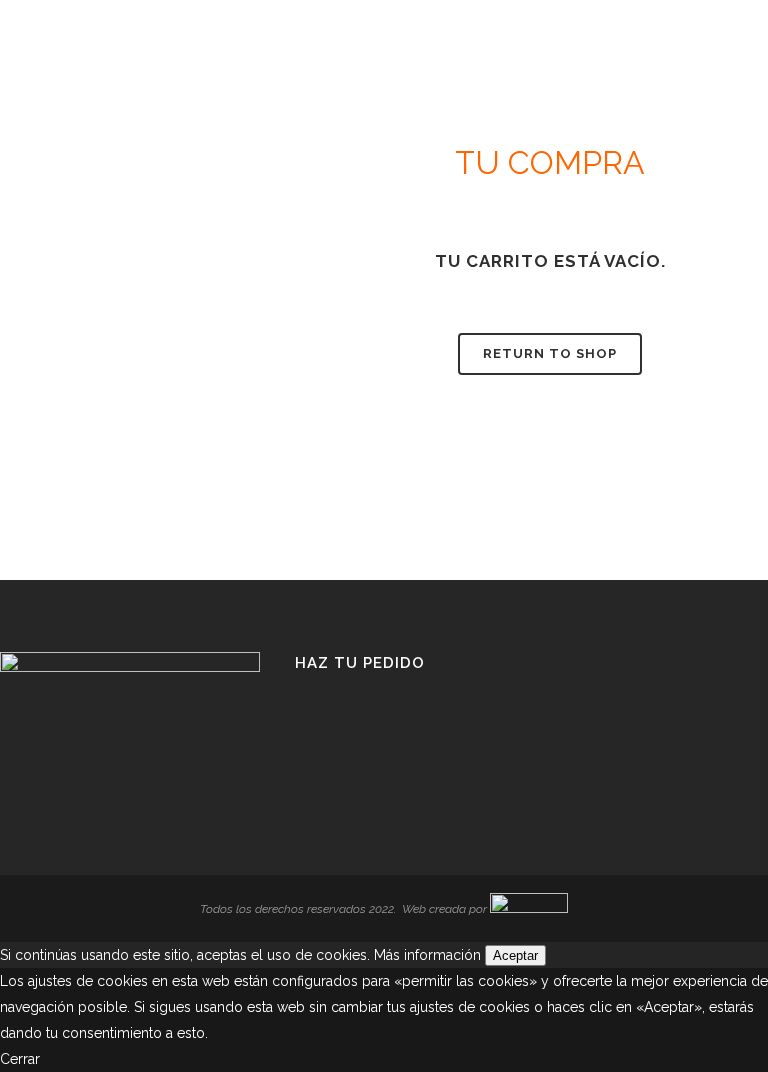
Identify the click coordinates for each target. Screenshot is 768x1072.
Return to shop (550, 353)
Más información (427, 955)
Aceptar (515, 955)
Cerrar (20, 1059)
